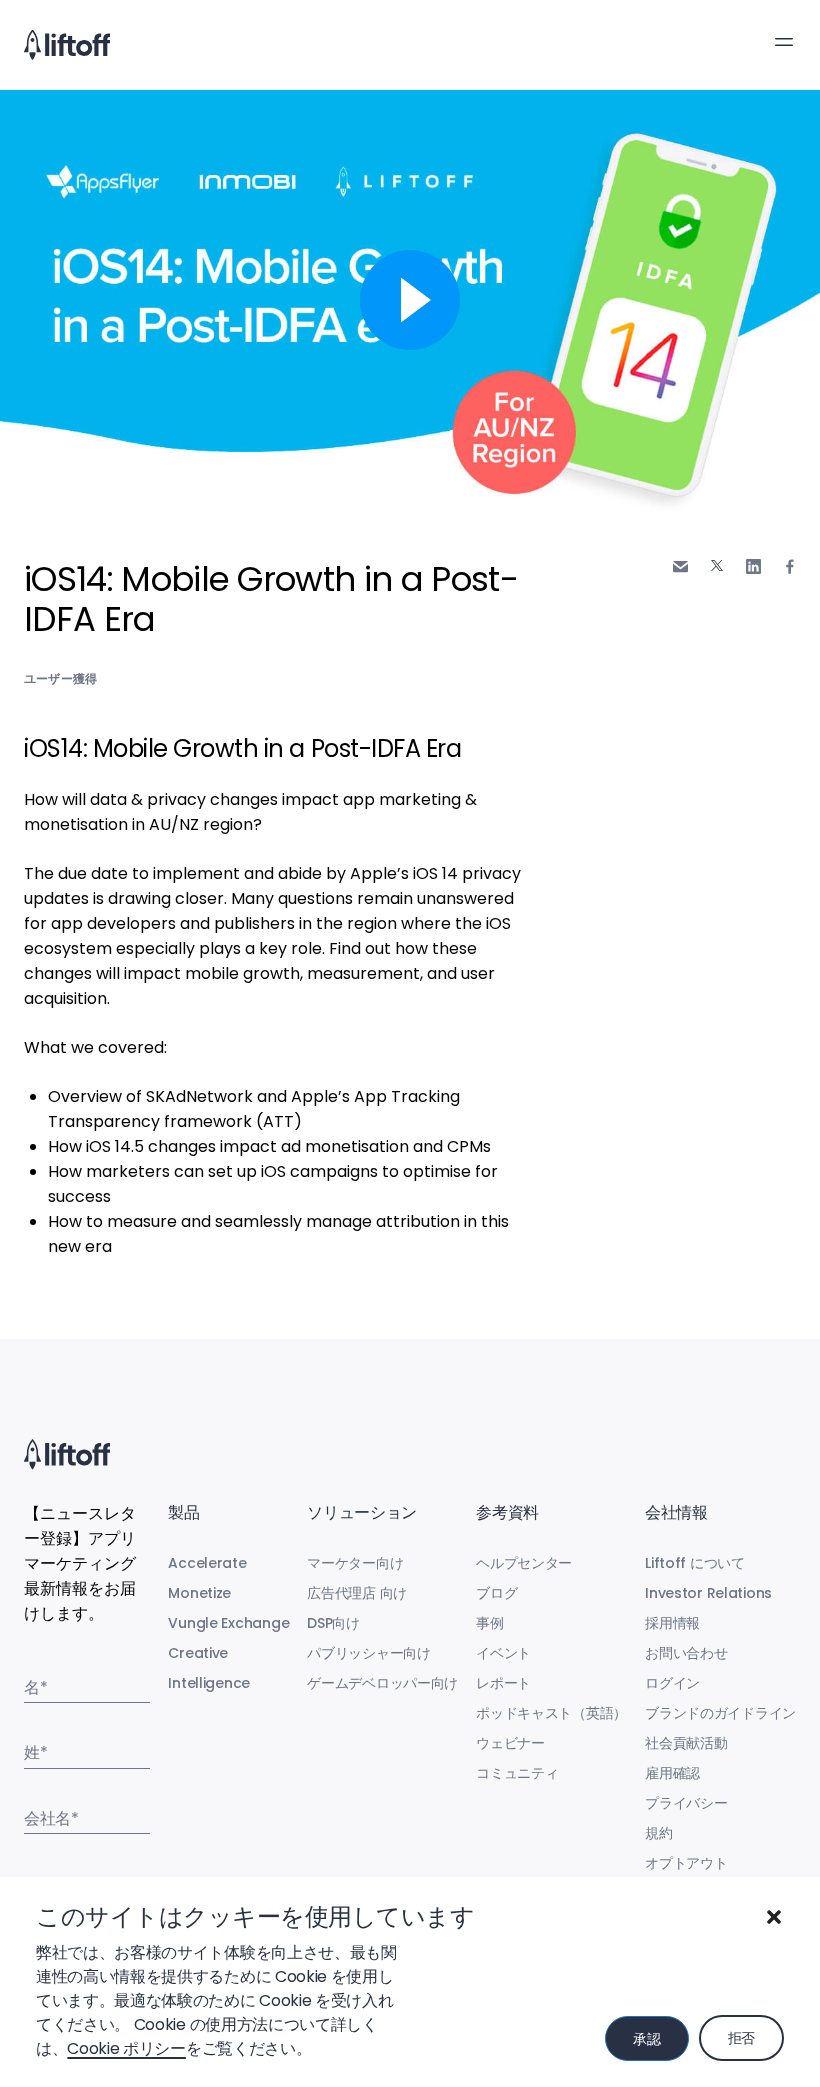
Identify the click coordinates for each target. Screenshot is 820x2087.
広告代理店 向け (357, 1593)
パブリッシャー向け (368, 1653)
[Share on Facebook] (790, 566)
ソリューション (362, 1512)
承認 (646, 2039)
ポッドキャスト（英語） (551, 1713)
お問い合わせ (686, 1653)
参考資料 (507, 1512)
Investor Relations (708, 1593)
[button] (774, 1917)
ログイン (672, 1683)
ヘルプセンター (524, 1563)
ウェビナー (510, 1743)
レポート (503, 1683)
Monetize (199, 1593)
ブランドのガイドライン (720, 1713)
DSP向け (333, 1623)
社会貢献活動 (686, 1743)
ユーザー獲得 (60, 678)
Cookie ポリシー (126, 2048)
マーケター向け (355, 1563)
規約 (658, 1833)
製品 (183, 1512)
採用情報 (672, 1623)
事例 (489, 1623)
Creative (198, 1653)
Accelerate (207, 1563)
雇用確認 (672, 1773)
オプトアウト (686, 1863)
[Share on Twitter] (717, 566)
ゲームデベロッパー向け (382, 1683)
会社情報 (676, 1512)
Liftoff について (695, 1563)
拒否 (741, 2038)
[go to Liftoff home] (67, 45)
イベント (503, 1653)
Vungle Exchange (228, 1623)
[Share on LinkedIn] (753, 566)
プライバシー (686, 1803)
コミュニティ (517, 1773)
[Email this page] (680, 566)
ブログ (496, 1593)
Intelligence (209, 1683)
